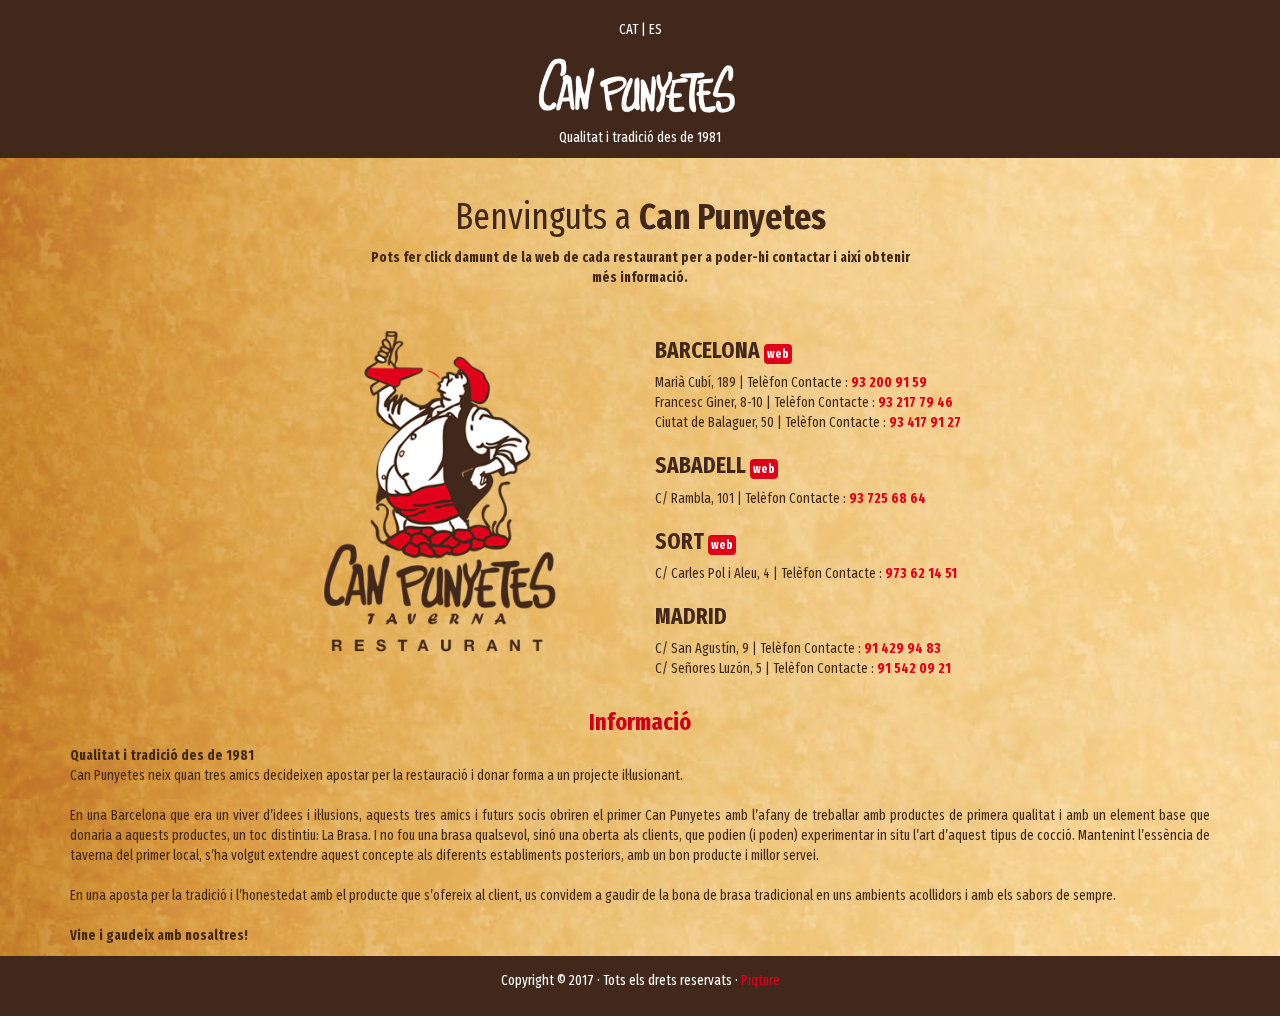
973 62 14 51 (921, 573)
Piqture (760, 980)
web (778, 354)
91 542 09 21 (914, 668)
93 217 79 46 (915, 402)
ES (655, 29)
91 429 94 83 (902, 648)
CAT (628, 29)
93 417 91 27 (925, 422)
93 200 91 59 (889, 382)
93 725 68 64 (887, 498)
